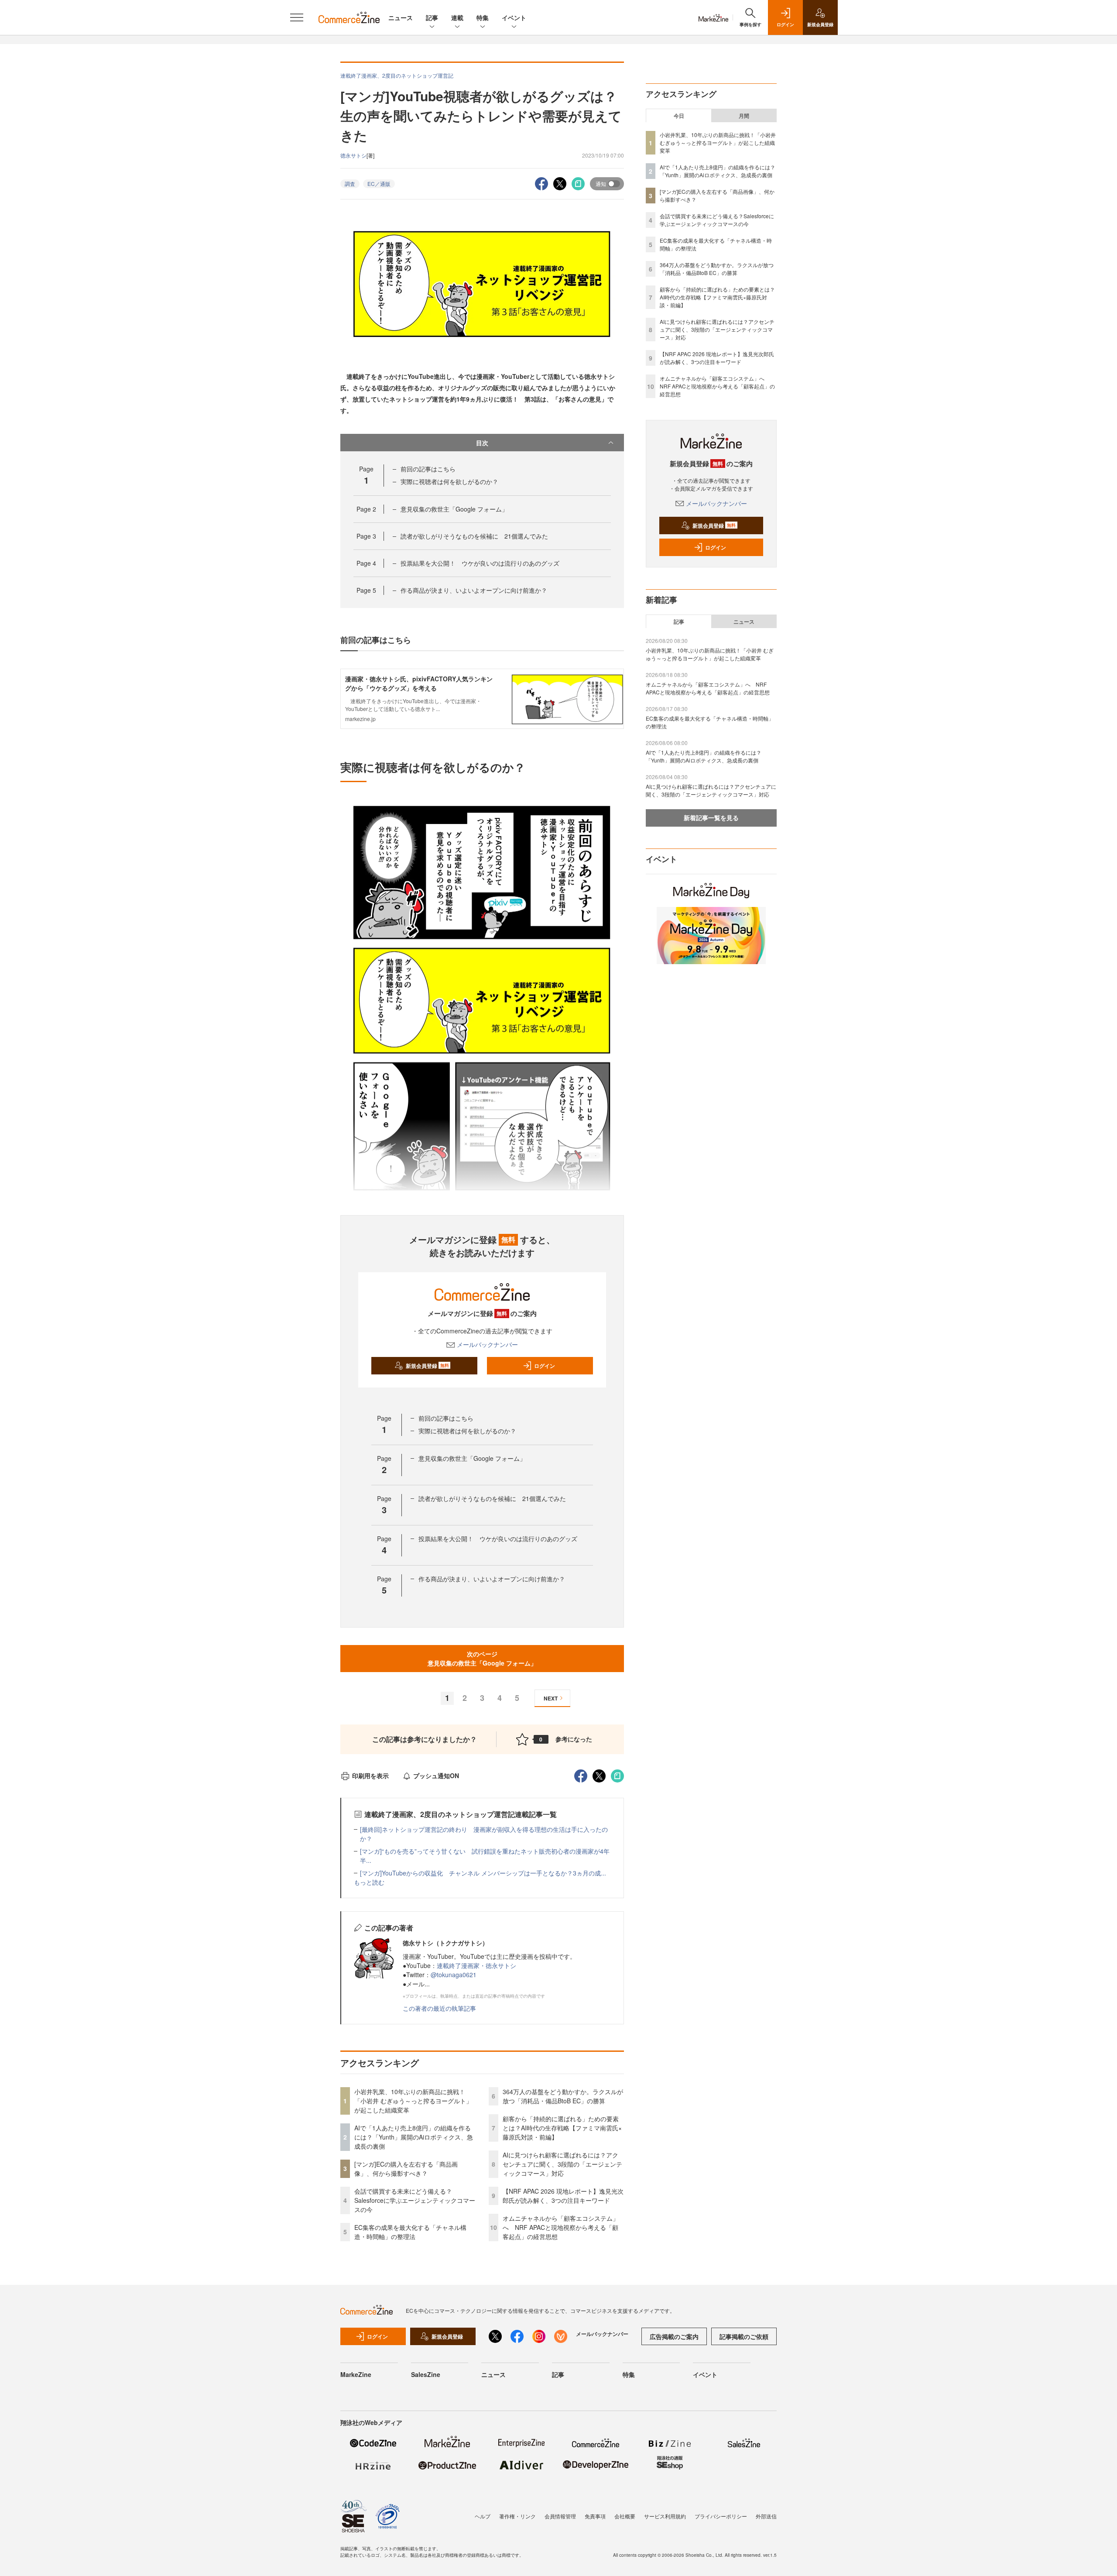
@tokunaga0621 (454, 1975)
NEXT (551, 1698)
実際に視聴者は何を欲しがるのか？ (449, 481)
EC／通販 (379, 184)
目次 (482, 443)
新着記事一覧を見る (711, 817)
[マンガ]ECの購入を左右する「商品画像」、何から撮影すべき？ (406, 2169)
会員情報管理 (560, 2516)
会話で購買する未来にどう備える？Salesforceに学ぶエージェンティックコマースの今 (415, 2200)
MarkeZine (356, 2374)
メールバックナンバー (487, 1344)
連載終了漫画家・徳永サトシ (476, 1965)
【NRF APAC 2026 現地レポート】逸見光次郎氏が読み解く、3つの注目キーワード (563, 2196)
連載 (457, 17)
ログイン (545, 1366)
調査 (350, 184)
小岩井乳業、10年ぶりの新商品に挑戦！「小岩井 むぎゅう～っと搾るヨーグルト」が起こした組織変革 (413, 2101)
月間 (744, 116)
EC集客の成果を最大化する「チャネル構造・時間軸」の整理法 (410, 2232)
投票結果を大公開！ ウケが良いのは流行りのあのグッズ (480, 563)
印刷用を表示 (370, 1776)
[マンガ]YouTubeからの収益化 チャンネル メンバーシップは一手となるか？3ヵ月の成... (483, 1873)
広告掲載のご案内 (674, 2336)
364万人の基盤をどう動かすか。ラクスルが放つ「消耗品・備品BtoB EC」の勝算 (563, 2096)
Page (366, 509)
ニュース (401, 17)
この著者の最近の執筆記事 (439, 2008)
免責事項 (595, 2516)
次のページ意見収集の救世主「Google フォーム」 (482, 1658)
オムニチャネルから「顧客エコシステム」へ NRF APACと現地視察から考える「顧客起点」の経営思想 (561, 2227)
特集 (483, 17)
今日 (679, 116)
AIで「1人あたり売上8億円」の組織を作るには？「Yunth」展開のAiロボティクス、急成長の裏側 (414, 2137)
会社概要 (625, 2516)
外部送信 (766, 2516)
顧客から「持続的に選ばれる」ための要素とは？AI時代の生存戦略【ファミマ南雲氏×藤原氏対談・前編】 (562, 2128)
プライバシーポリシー (721, 2516)
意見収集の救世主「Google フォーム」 (454, 509)
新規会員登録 (427, 1366)
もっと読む (369, 1882)
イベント (514, 17)
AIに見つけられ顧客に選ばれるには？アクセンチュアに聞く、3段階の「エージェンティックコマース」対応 (562, 2164)
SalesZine (426, 2374)
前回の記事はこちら (428, 469)
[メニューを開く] (297, 17)
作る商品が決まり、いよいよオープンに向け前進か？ (474, 590)
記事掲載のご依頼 (744, 2336)
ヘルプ (483, 2516)
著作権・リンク (517, 2516)
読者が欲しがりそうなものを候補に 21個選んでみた (474, 536)
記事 (432, 17)
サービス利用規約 (665, 2516)
